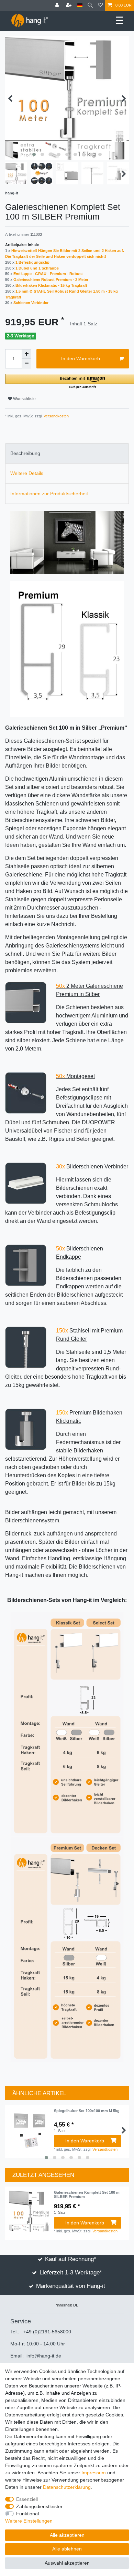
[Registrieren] (69, 5)
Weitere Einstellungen (29, 2521)
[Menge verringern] (26, 364)
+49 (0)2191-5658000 (47, 2332)
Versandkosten (56, 416)
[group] (30, 2211)
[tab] (67, 453)
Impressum (94, 2473)
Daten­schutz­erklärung (67, 2487)
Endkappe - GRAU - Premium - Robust (48, 274)
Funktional (27, 2514)
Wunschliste (24, 399)
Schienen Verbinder (31, 303)
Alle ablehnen (67, 2549)
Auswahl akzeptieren (67, 2563)
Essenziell (27, 2499)
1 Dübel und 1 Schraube (37, 268)
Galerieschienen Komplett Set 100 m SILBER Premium (87, 2194)
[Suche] (90, 5)
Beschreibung (25, 453)
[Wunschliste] (100, 5)
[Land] (80, 5)
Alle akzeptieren (67, 2535)
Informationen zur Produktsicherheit (49, 494)
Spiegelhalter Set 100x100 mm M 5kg (87, 2111)
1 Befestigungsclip (32, 262)
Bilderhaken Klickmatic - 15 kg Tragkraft (51, 285)
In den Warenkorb (81, 358)
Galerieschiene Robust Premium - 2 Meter (51, 280)
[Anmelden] (58, 5)
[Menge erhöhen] (26, 354)
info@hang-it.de (44, 2356)
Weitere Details (27, 473)
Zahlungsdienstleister (39, 2506)
